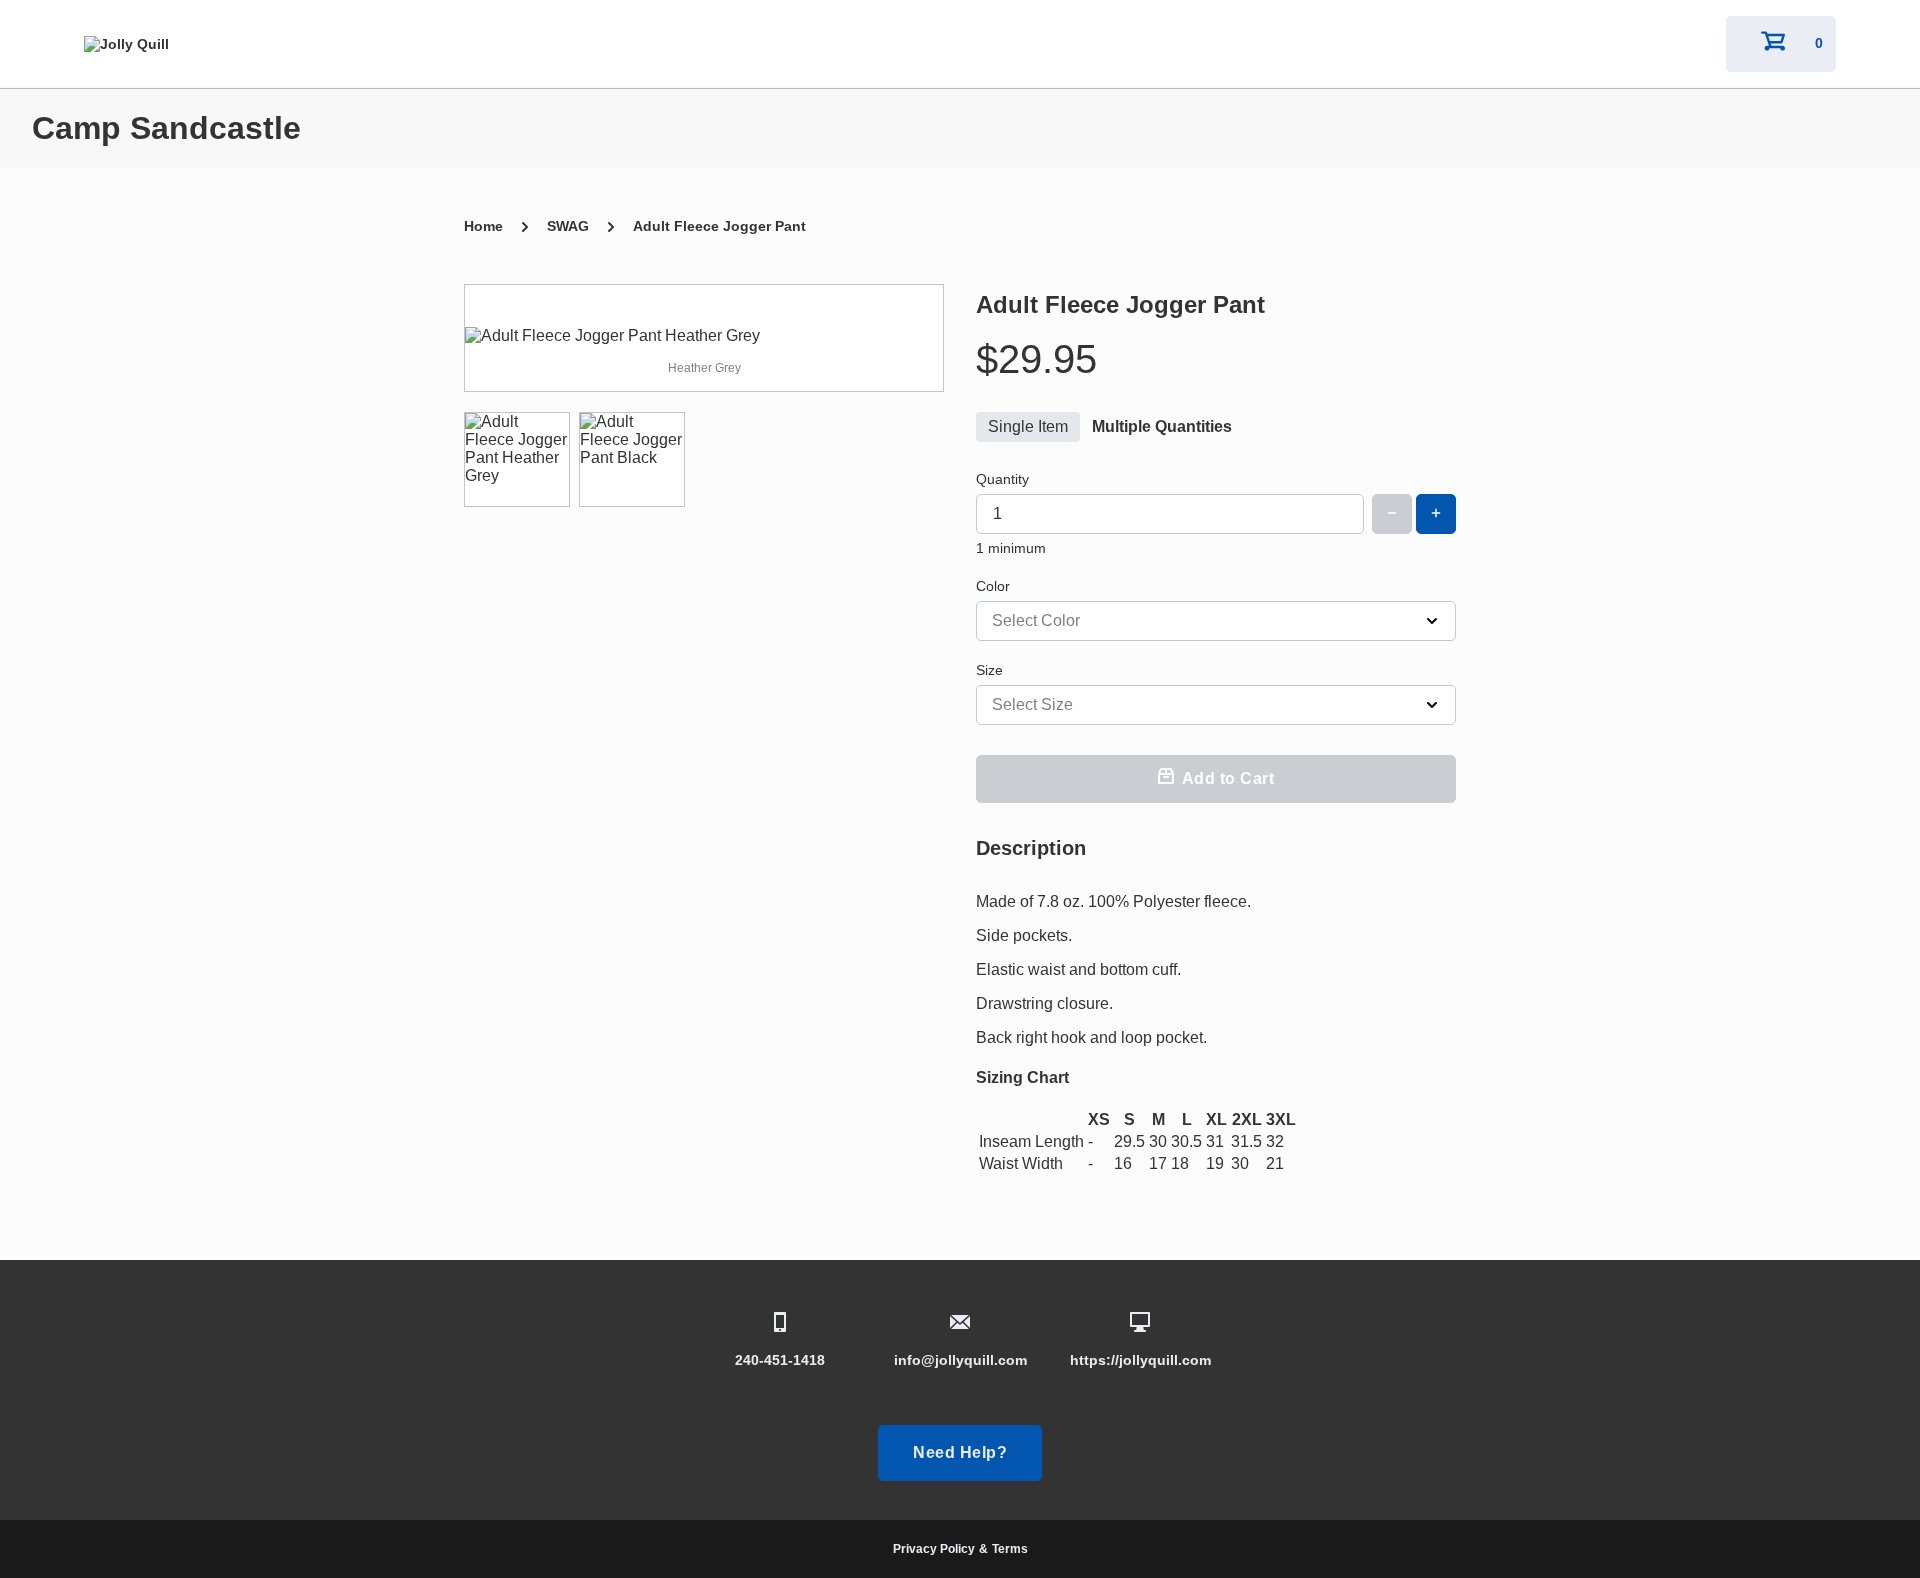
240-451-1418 (780, 1360)
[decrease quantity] (1392, 514)
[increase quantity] (1436, 514)
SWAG (568, 226)
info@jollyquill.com (960, 1360)
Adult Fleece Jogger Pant (719, 226)
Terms (1010, 1549)
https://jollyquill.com (1140, 1360)
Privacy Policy (934, 1549)
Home (483, 226)
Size (989, 670)
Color (993, 586)
